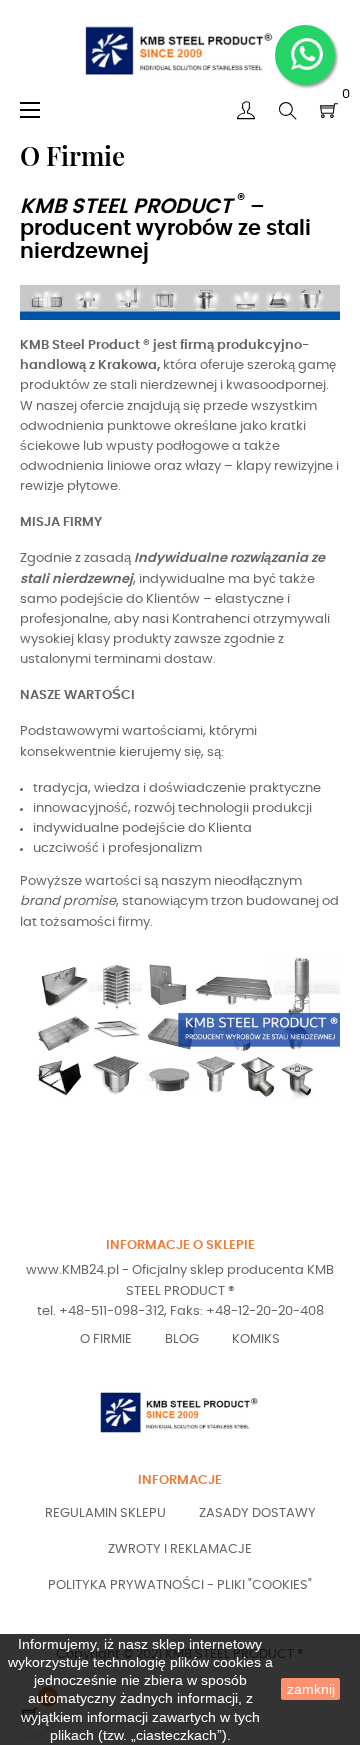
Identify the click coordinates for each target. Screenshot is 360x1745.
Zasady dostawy (257, 1513)
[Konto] (246, 111)
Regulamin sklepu (105, 1513)
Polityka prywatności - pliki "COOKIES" (180, 1585)
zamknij (311, 1689)
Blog (182, 1339)
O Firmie (106, 1339)
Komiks (256, 1339)
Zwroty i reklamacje (180, 1549)
